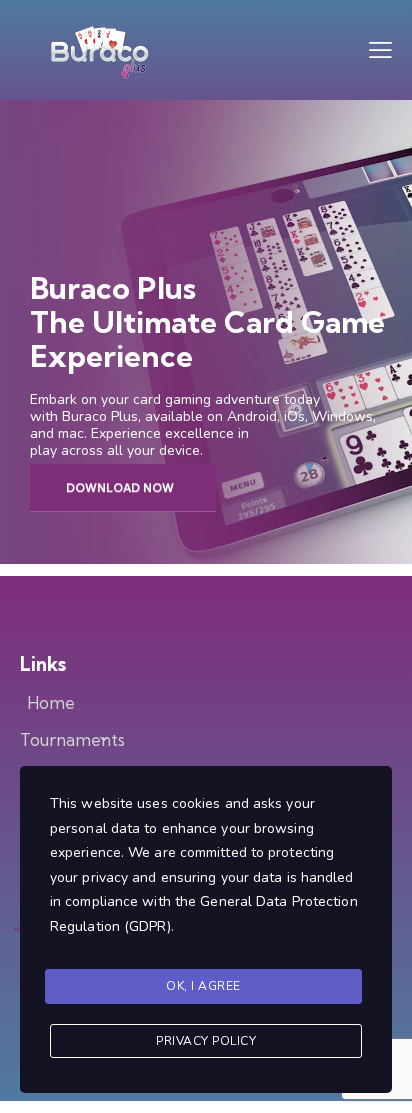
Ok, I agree (203, 986)
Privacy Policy (206, 1041)
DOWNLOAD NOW (120, 488)
